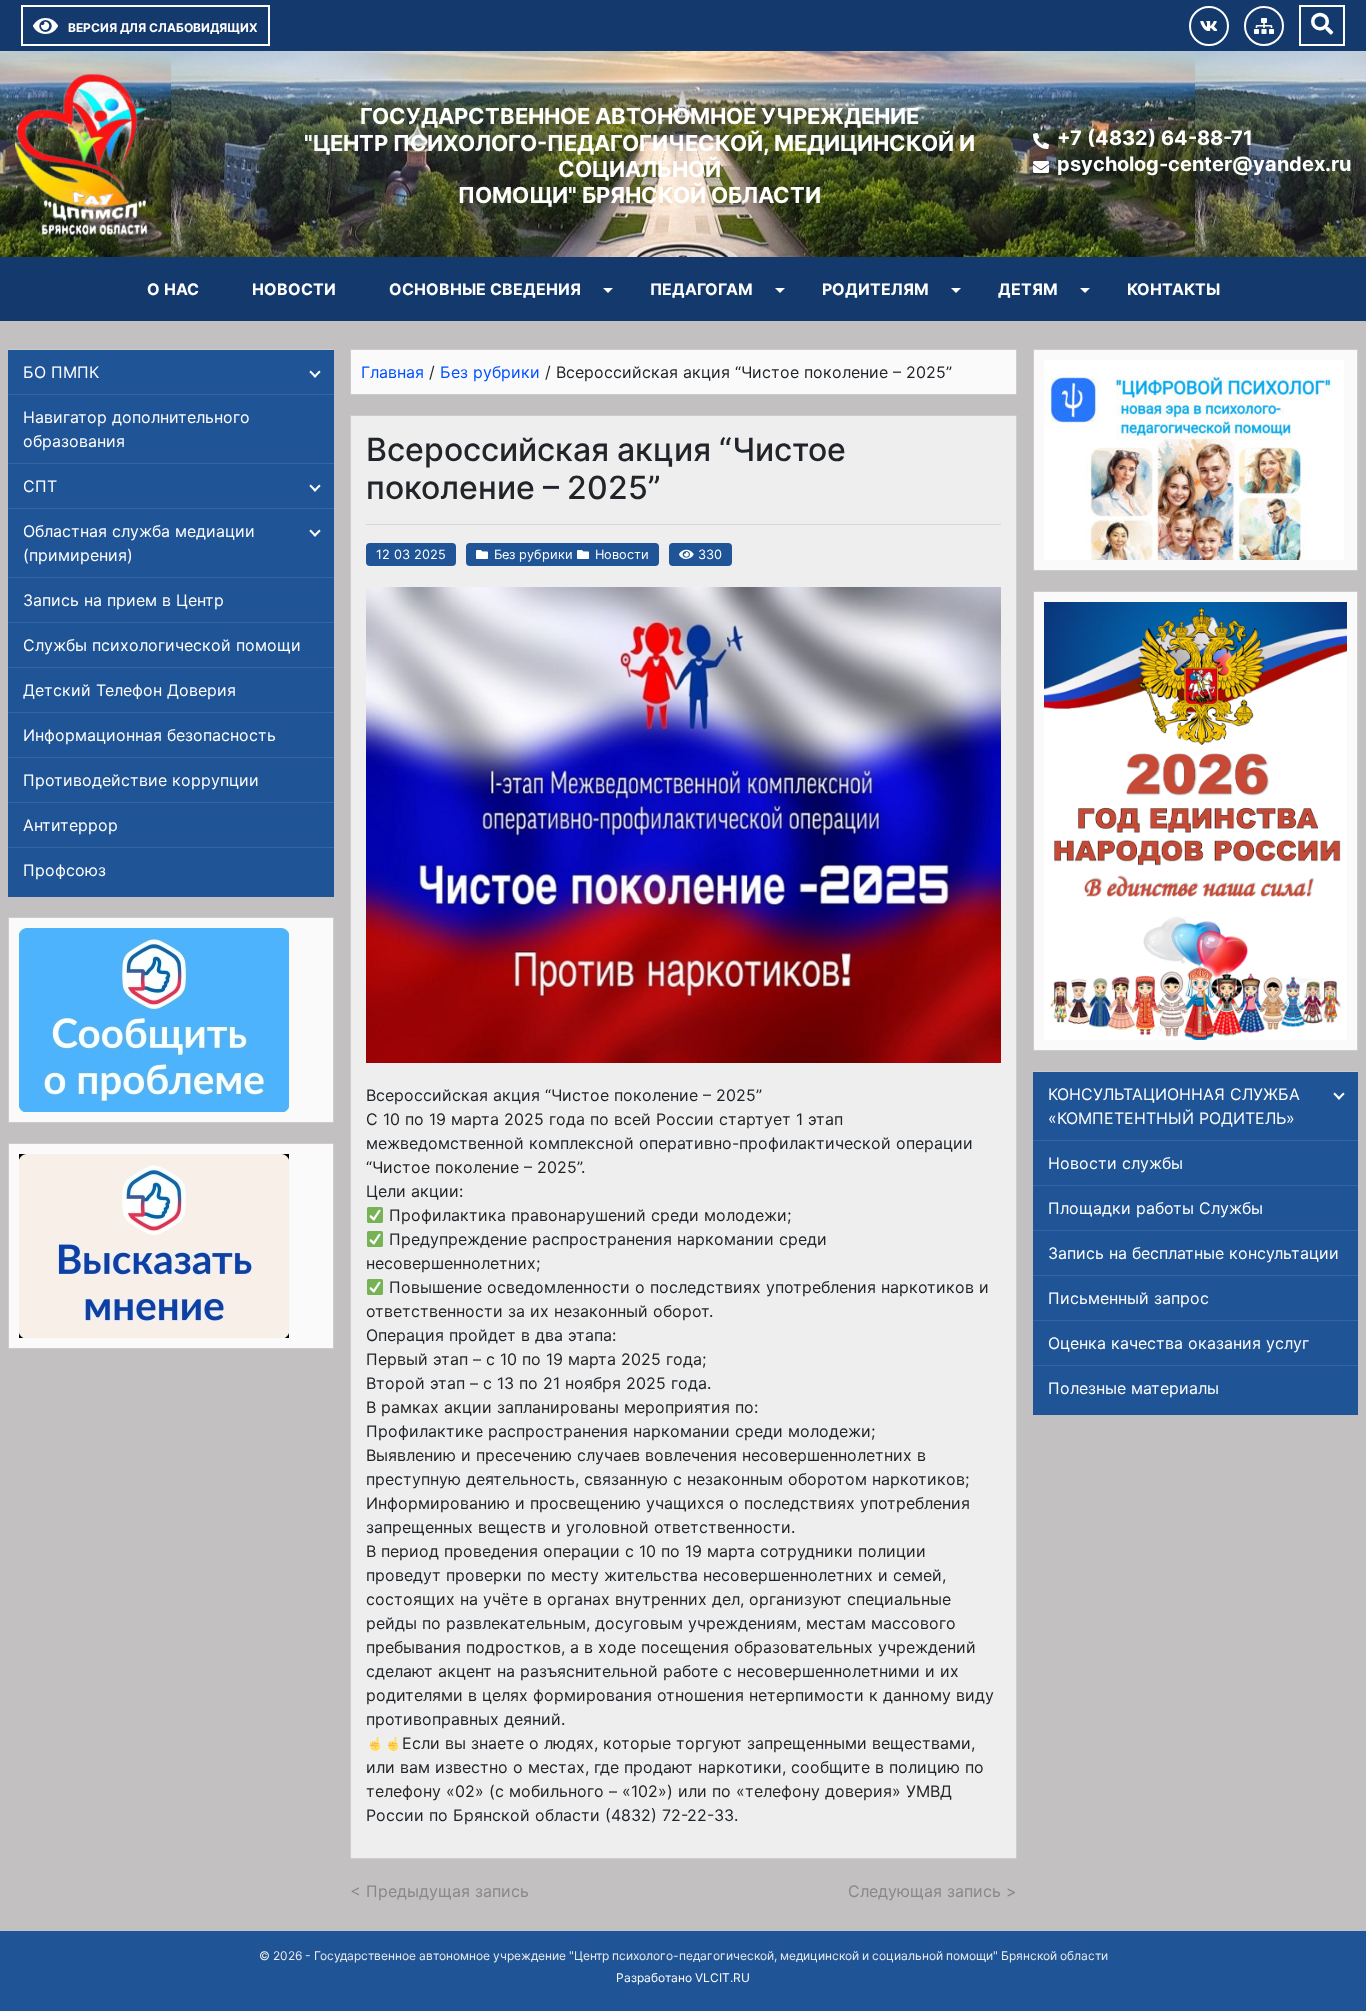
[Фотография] (683, 825)
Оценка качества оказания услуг (1178, 1343)
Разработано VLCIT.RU (683, 1977)
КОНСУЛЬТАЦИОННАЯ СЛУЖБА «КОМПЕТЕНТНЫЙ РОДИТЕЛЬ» (1174, 1106)
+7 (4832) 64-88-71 (1155, 138)
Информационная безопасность (149, 735)
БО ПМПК (61, 372)
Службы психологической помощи (162, 645)
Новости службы (1115, 1163)
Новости (294, 289)
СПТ (40, 486)
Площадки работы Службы (1155, 1208)
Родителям (875, 289)
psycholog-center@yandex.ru (1204, 164)
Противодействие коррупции (141, 780)
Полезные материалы (1133, 1388)
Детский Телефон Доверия (129, 690)
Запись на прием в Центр (123, 600)
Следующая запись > (932, 1891)
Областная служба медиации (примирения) (139, 543)
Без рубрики (533, 554)
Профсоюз (64, 870)
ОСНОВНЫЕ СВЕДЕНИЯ (485, 289)
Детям (1028, 289)
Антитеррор (70, 825)
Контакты (1173, 289)
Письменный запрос (1128, 1298)
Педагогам (701, 289)
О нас (173, 289)
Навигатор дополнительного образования (136, 429)
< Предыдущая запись (439, 1891)
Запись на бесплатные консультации (1193, 1253)
